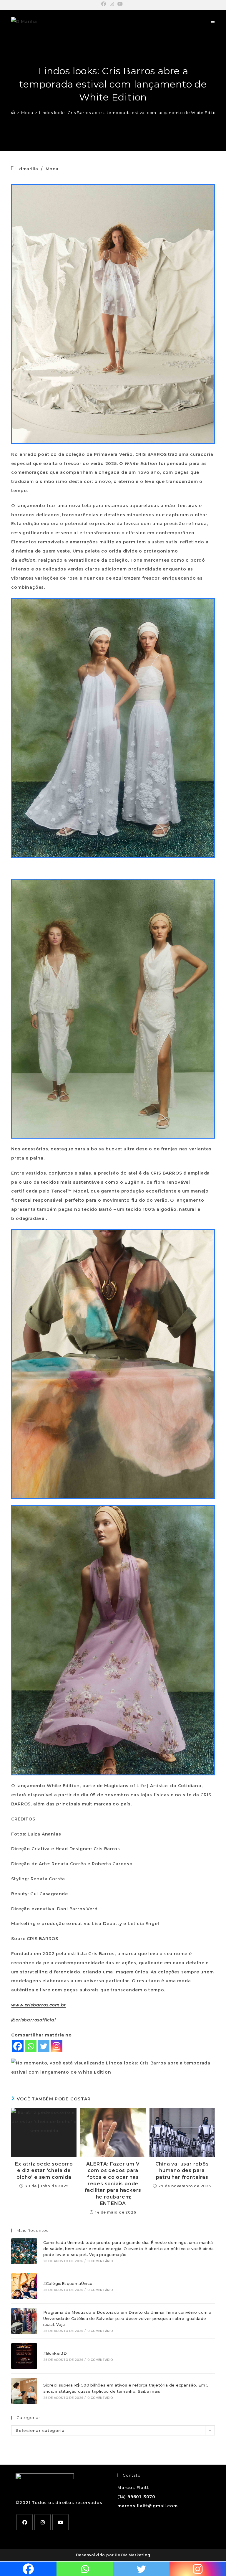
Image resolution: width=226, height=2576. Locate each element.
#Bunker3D (55, 2353)
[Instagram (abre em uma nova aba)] (112, 4)
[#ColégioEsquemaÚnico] (24, 2286)
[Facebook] (18, 2046)
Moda (52, 169)
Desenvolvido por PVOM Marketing (113, 2555)
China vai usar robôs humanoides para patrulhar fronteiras (182, 2171)
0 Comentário (100, 2261)
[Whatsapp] (31, 2046)
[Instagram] (56, 2046)
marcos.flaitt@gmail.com (147, 2506)
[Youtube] (60, 2522)
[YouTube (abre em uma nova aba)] (120, 4)
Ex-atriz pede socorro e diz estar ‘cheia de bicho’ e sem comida (44, 2171)
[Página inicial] (13, 113)
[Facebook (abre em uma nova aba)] (105, 4)
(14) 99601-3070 (136, 2497)
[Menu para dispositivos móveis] (213, 22)
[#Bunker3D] (24, 2356)
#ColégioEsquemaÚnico (68, 2283)
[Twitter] (44, 2046)
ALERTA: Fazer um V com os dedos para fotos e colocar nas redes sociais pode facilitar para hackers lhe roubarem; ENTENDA (113, 2184)
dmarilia (29, 169)
